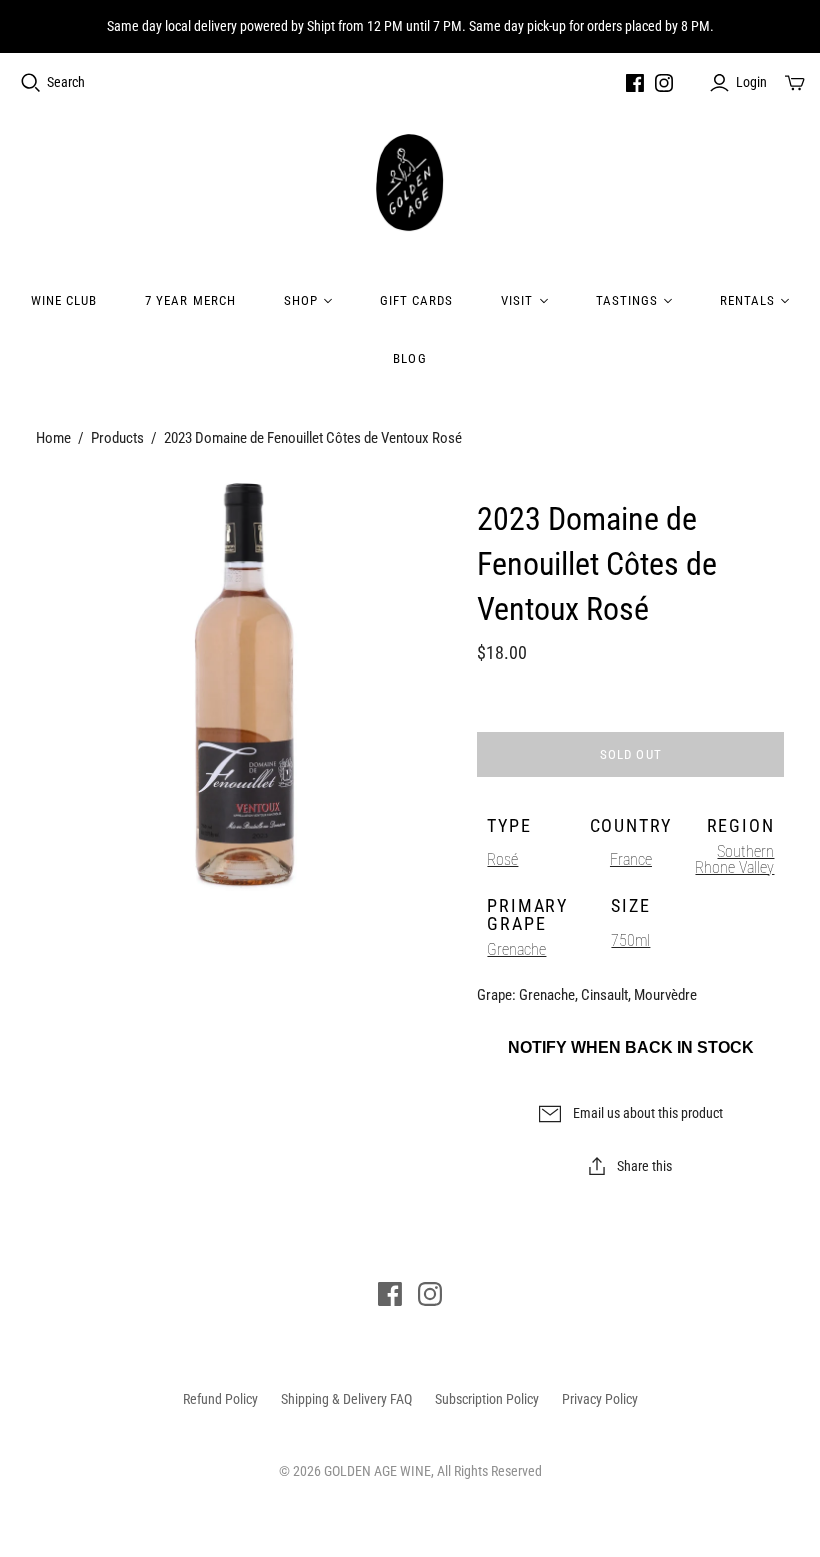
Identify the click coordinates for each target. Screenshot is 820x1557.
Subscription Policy (487, 1399)
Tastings (627, 300)
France (631, 859)
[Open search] (31, 83)
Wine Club (64, 300)
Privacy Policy (600, 1399)
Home (53, 438)
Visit (517, 300)
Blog (409, 358)
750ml (630, 940)
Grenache (516, 949)
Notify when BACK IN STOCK (631, 1047)
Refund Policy (220, 1399)
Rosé (502, 859)
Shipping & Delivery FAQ (346, 1399)
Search (66, 82)
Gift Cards (416, 300)
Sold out (630, 754)
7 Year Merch (190, 300)
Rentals (747, 300)
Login (751, 82)
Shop (301, 300)
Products (117, 438)
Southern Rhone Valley (734, 859)
